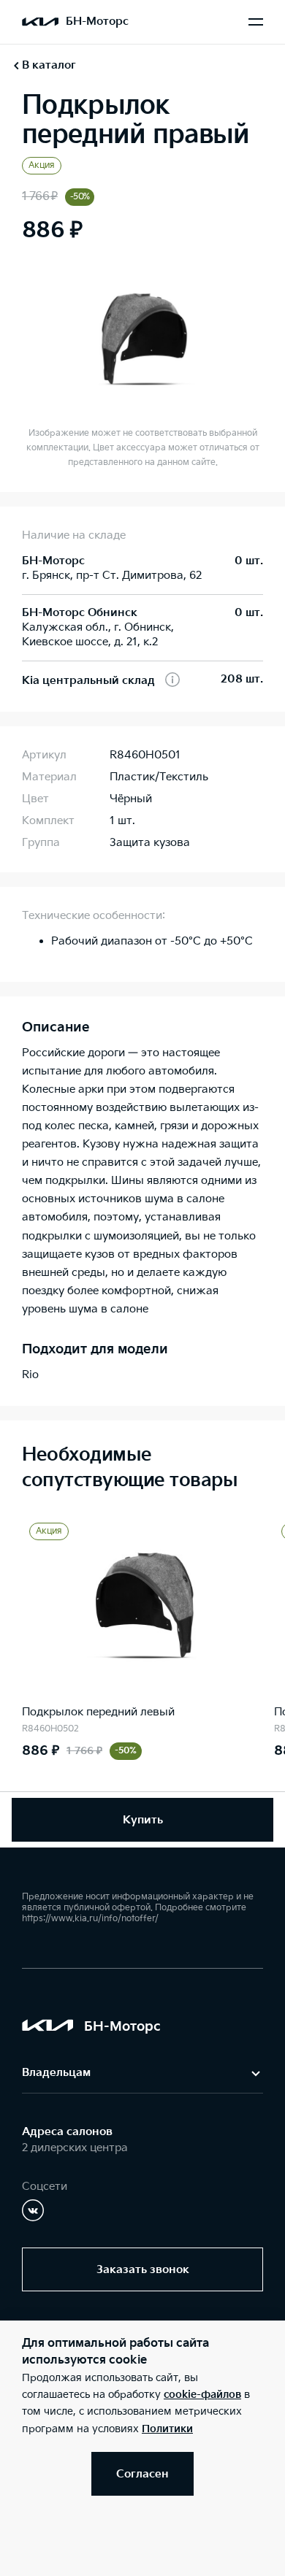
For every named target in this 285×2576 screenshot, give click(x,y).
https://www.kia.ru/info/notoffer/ (90, 1919)
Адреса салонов (67, 2132)
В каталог (49, 65)
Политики (167, 2429)
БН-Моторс (97, 22)
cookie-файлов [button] (202, 2395)
